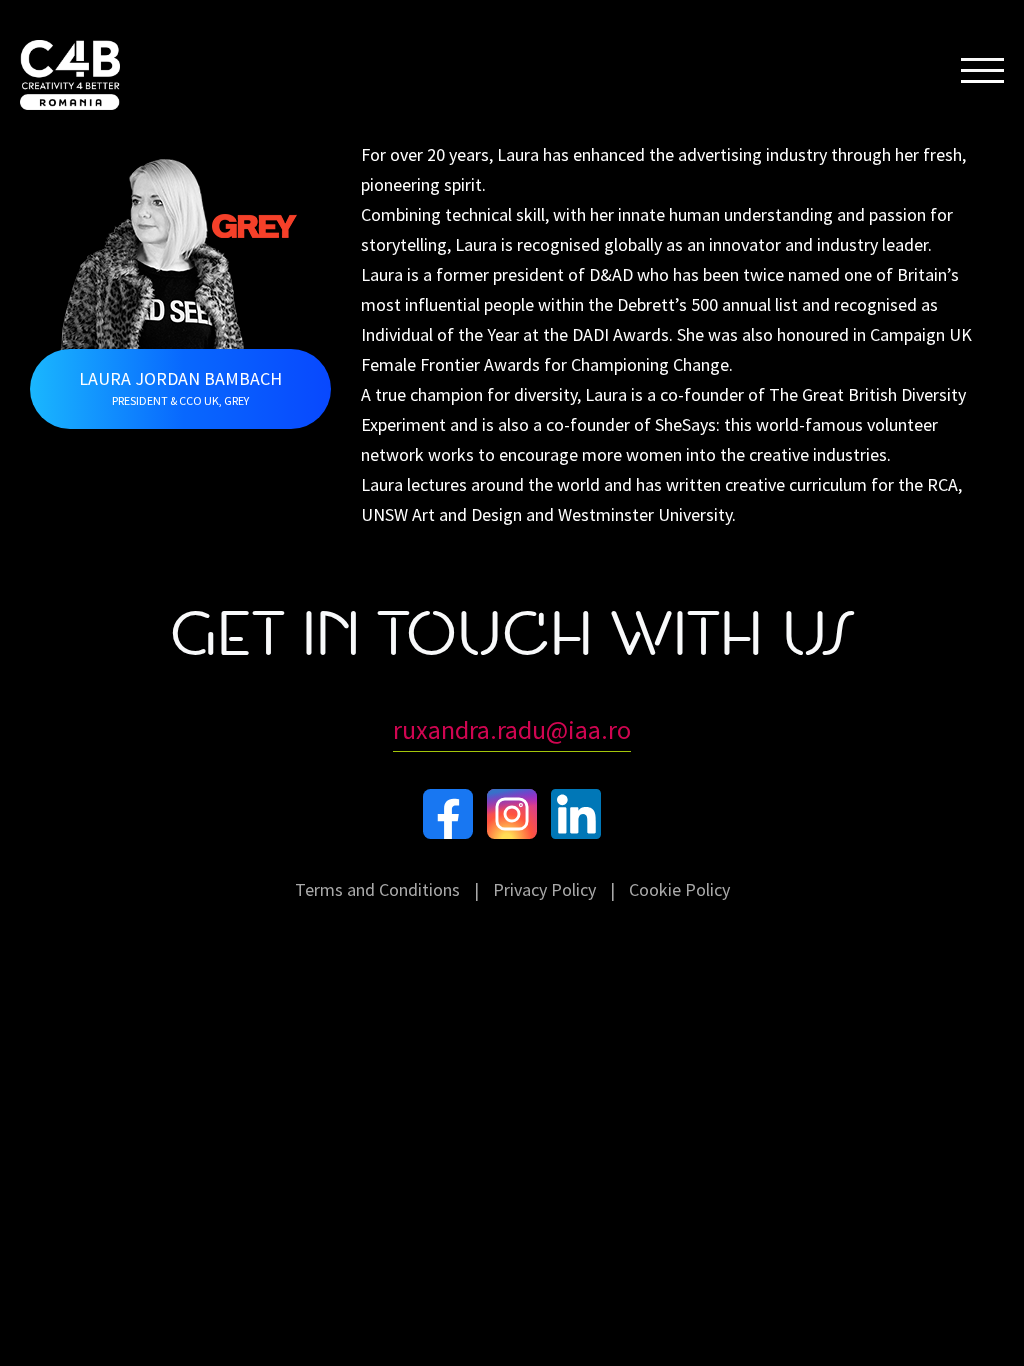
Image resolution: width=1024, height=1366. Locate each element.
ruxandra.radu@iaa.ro (512, 729)
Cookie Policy (679, 889)
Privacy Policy (544, 889)
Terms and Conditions (377, 889)
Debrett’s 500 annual (694, 304)
